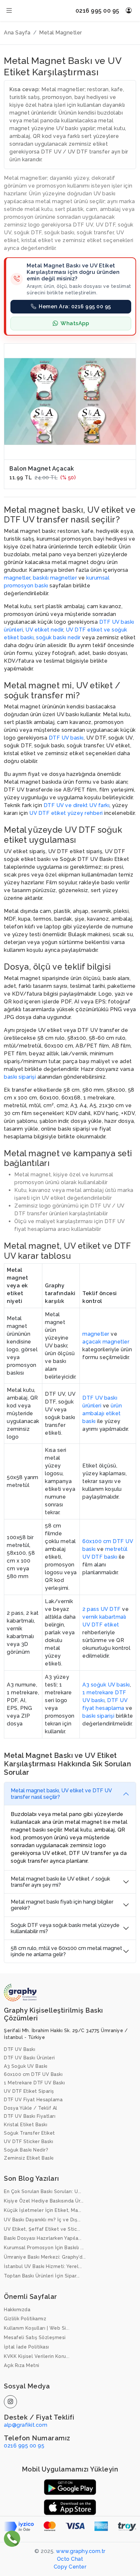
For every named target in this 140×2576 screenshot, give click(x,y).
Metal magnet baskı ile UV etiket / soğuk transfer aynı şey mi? (60, 1882)
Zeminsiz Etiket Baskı (29, 2158)
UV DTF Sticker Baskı (28, 2141)
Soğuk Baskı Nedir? (26, 2150)
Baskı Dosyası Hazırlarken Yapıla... (43, 2238)
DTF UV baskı (66, 738)
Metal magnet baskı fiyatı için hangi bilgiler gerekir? (62, 1905)
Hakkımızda (17, 2310)
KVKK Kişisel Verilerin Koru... (37, 2356)
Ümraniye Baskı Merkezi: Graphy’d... (45, 2257)
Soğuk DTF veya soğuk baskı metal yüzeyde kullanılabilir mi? (65, 1928)
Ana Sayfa (17, 33)
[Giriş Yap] (129, 11)
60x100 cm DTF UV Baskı (33, 2074)
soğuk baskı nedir (58, 638)
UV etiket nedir (44, 630)
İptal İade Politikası (27, 2347)
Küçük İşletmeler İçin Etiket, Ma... (43, 2210)
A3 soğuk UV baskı (106, 1685)
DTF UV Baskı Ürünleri (29, 2058)
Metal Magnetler (61, 33)
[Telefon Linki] (12, 2538)
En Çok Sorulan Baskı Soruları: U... (43, 2191)
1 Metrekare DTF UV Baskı (34, 2083)
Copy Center (70, 2567)
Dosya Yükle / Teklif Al (31, 2108)
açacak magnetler (106, 1342)
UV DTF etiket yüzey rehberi (66, 813)
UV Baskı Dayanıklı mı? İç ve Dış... (42, 2220)
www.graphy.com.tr (81, 2551)
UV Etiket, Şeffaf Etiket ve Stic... (42, 2229)
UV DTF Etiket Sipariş (29, 2091)
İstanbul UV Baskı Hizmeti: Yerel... (43, 2266)
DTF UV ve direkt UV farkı (77, 805)
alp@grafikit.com (26, 2425)
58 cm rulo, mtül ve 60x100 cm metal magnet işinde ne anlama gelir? (66, 1951)
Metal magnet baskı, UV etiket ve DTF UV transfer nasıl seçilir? (61, 1794)
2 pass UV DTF (102, 1609)
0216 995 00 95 (98, 11)
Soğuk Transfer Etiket (29, 2133)
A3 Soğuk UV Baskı (26, 2066)
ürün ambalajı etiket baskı (102, 1413)
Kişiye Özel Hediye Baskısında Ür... (44, 2201)
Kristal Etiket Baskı (26, 2125)
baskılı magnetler (55, 578)
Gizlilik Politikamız (25, 2319)
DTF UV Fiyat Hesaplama (33, 2100)
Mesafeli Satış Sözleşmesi (35, 2337)
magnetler (17, 578)
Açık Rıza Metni (22, 2365)
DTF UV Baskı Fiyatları (30, 2116)
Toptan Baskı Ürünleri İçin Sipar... (42, 2276)
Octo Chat (70, 2559)
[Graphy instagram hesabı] (10, 2402)
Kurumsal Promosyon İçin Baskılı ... (44, 2248)
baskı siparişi (20, 1077)
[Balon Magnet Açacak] (70, 401)
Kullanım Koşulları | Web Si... (37, 2328)
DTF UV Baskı (20, 2049)
